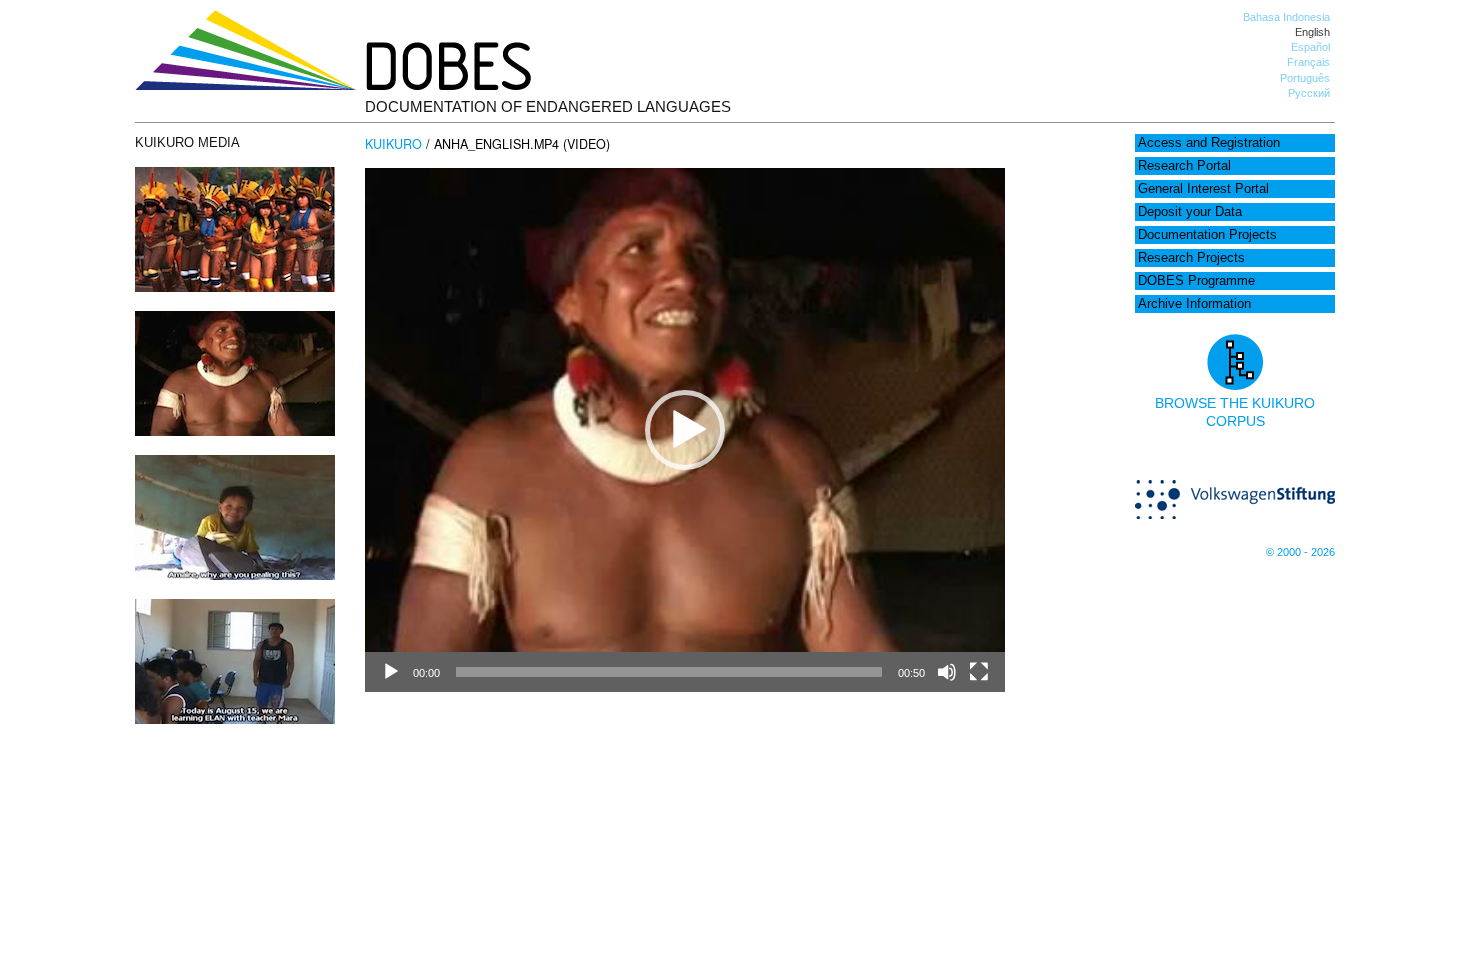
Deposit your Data (1190, 212)
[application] (685, 430)
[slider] (669, 672)
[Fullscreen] (979, 672)
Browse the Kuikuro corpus (1235, 412)
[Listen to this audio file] (235, 287)
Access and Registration (1209, 143)
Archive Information (1194, 304)
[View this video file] (235, 431)
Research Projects (1191, 258)
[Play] (391, 672)
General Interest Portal (1203, 189)
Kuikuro (393, 144)
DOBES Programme (1196, 281)
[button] (685, 430)
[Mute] (947, 672)
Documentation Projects (1207, 235)
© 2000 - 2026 (1300, 552)
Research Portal (1184, 166)
